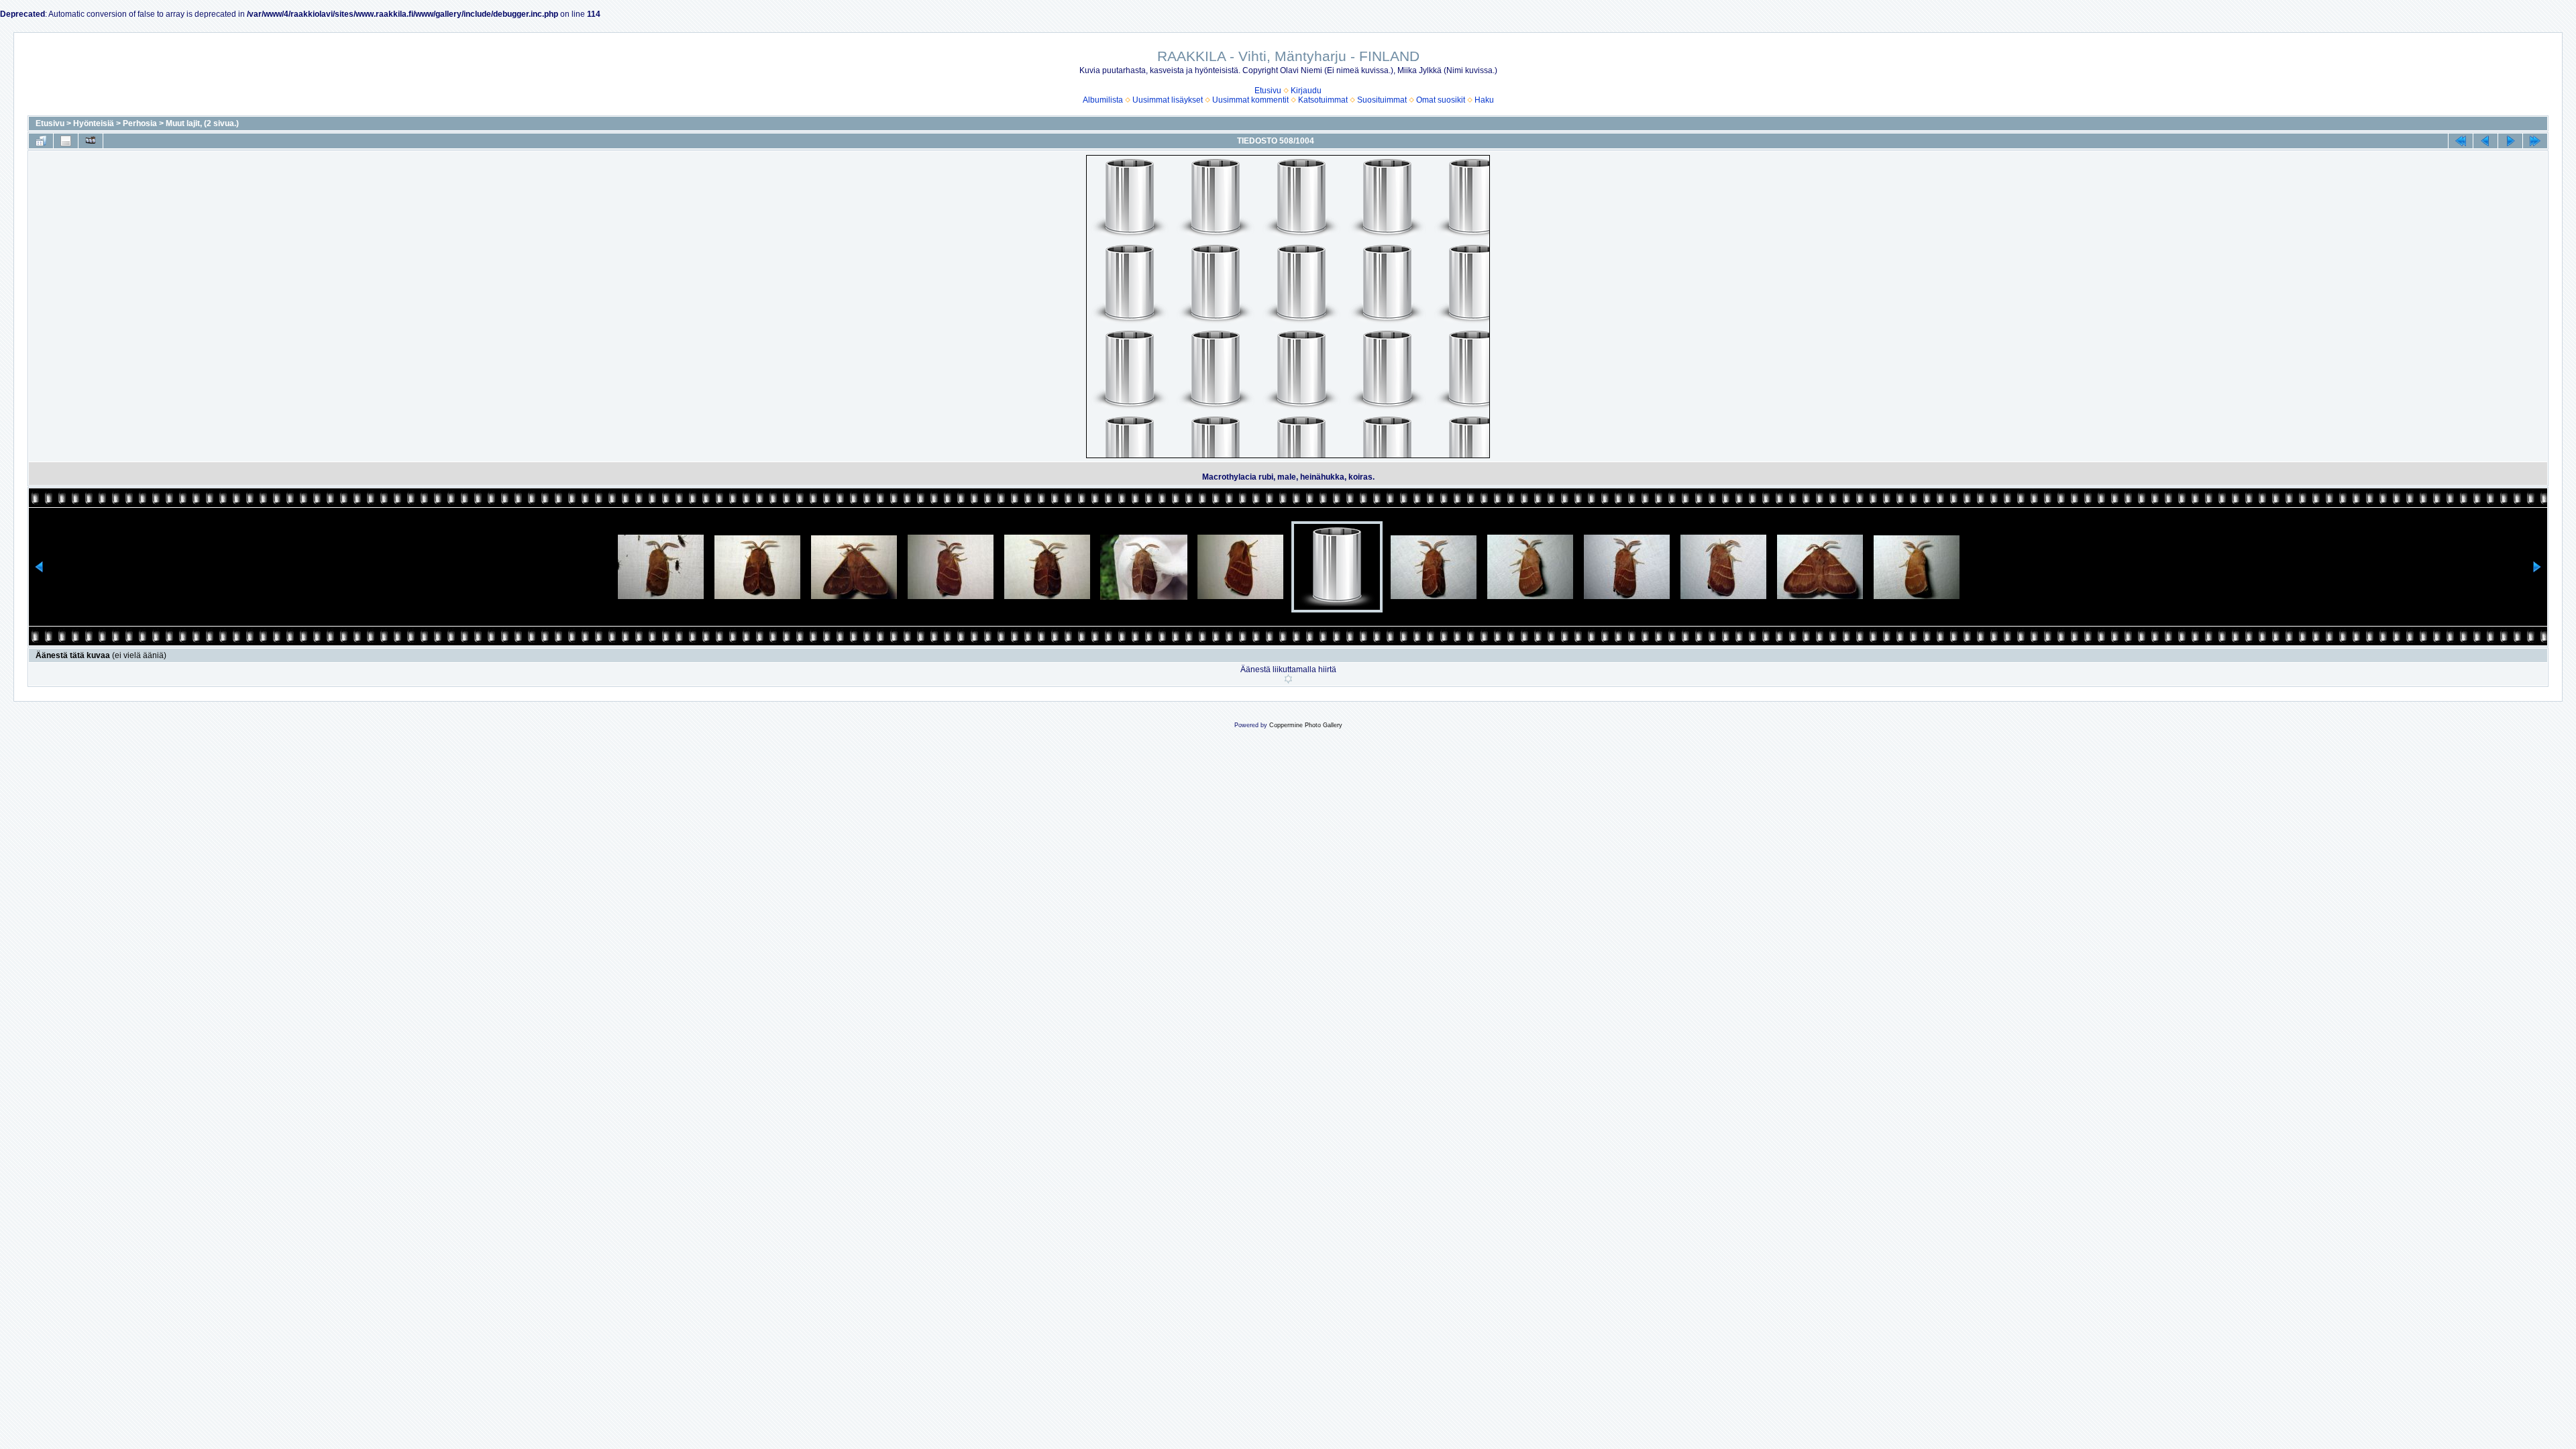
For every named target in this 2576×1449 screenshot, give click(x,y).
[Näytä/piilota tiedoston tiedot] (66, 141)
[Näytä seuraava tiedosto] (2510, 141)
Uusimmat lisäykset (1168, 100)
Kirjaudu (1306, 91)
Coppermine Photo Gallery (1306, 725)
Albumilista (1103, 100)
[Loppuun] (2535, 141)
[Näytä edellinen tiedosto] (2485, 141)
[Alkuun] (2461, 141)
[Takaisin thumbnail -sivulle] (41, 141)
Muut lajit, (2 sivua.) (202, 123)
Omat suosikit (1441, 100)
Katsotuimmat (1323, 100)
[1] (1288, 679)
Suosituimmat (1382, 100)
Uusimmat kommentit (1250, 100)
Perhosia (140, 123)
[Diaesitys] (91, 141)
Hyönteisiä (94, 123)
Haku (1484, 100)
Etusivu (1268, 91)
